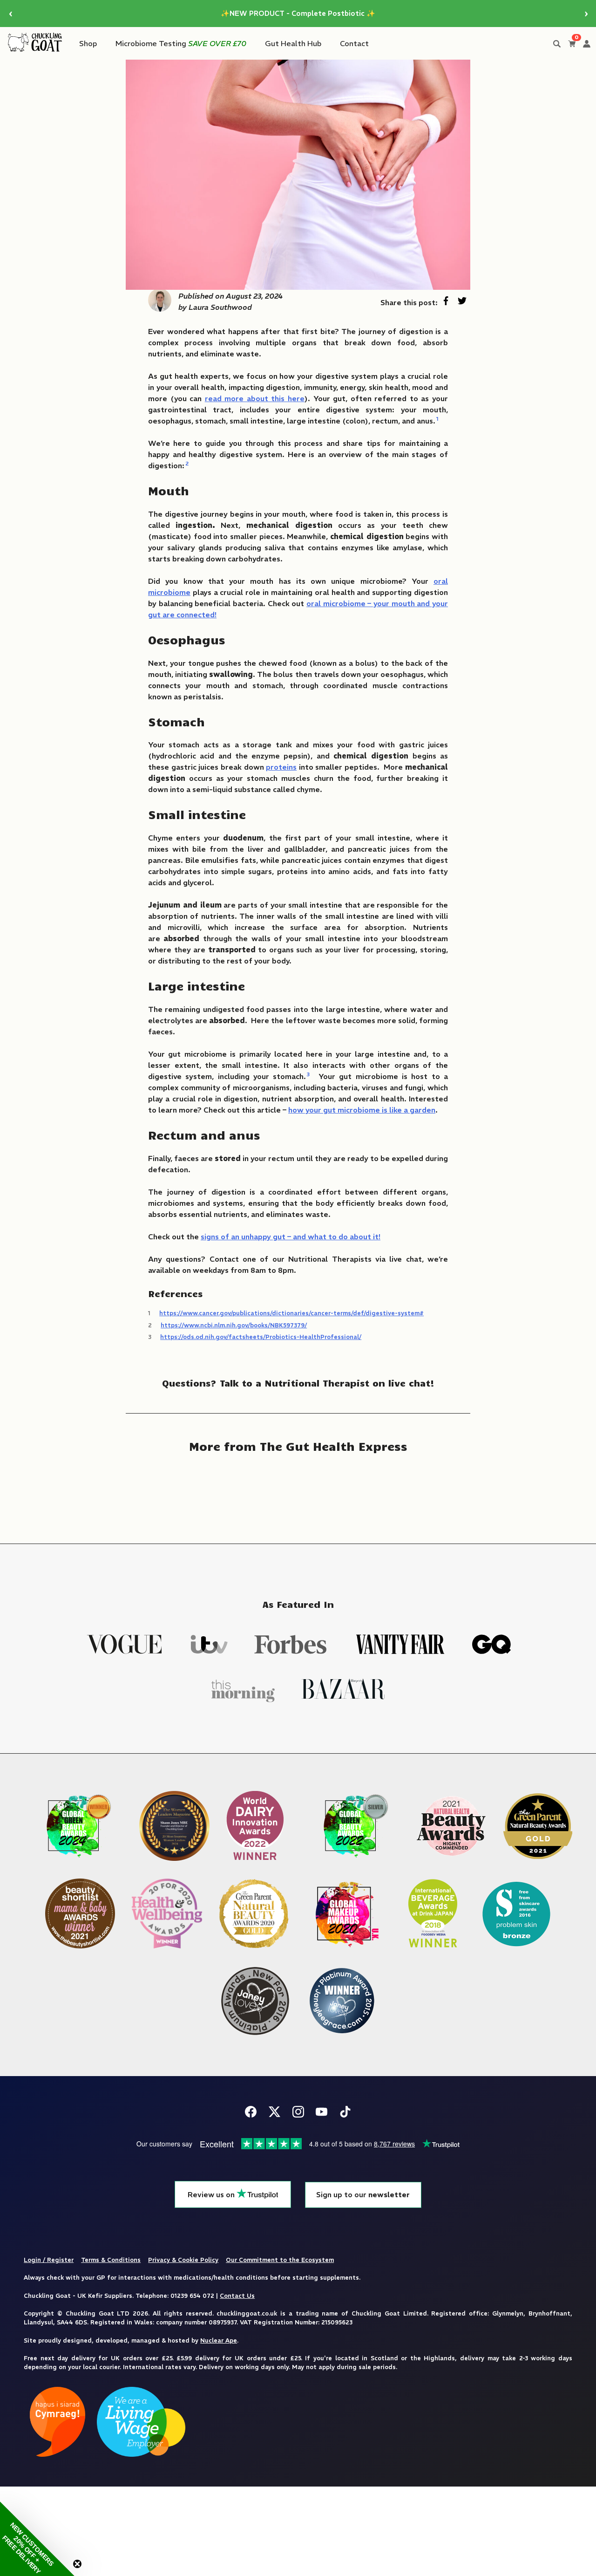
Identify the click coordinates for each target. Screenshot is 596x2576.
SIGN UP (298, 1373)
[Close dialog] (363, 1156)
